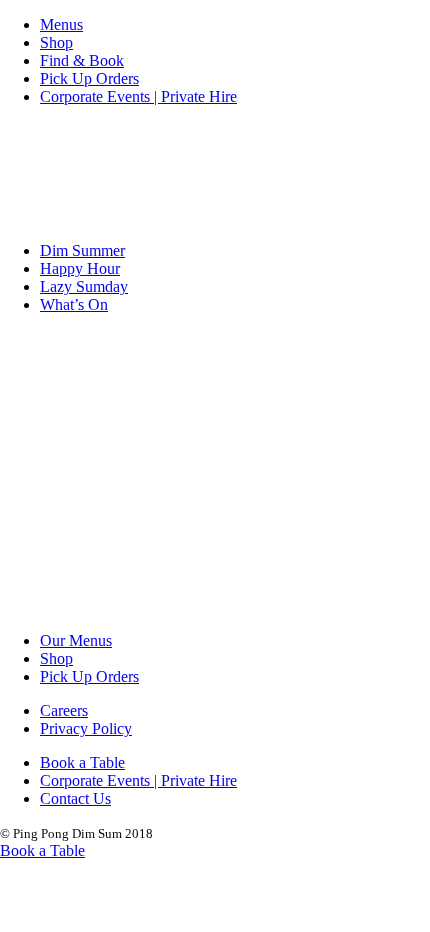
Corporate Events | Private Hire (138, 96)
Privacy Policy (86, 728)
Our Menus (76, 640)
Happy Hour (80, 268)
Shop (56, 42)
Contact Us (75, 798)
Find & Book (82, 60)
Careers (64, 710)
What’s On (74, 304)
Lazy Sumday (84, 286)
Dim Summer (82, 250)
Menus (61, 24)
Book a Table (82, 762)
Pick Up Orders (89, 78)
